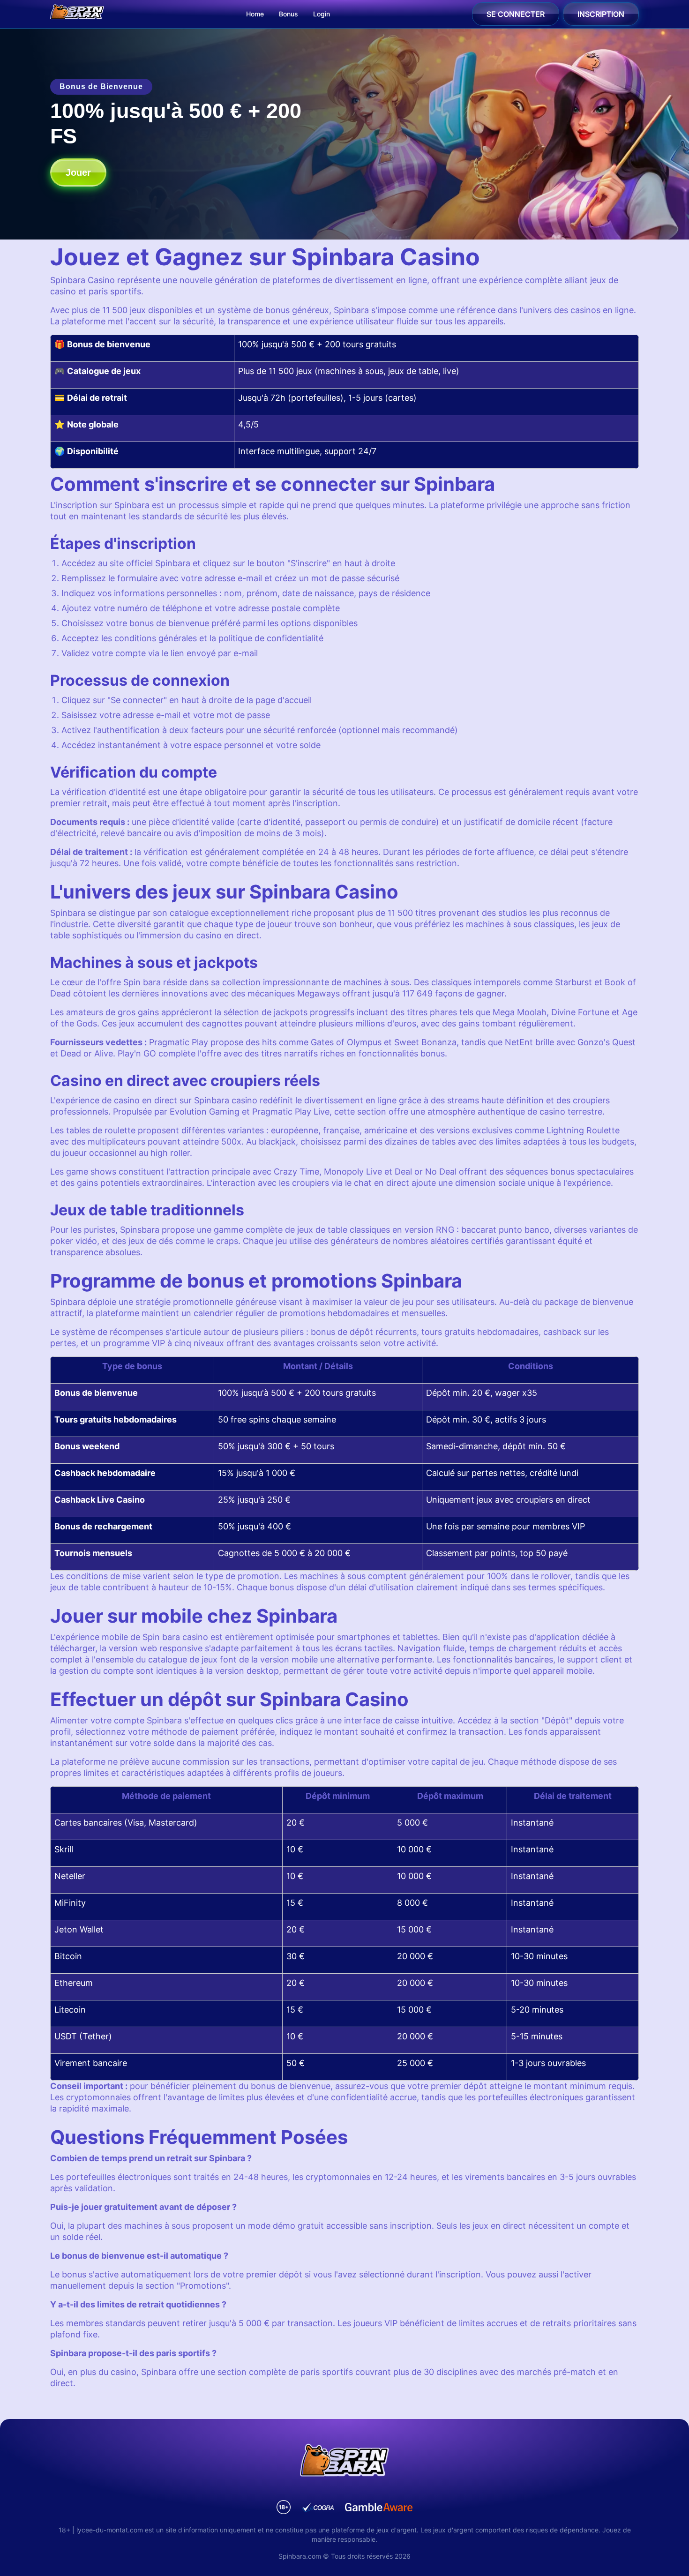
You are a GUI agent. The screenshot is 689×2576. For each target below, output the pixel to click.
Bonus (288, 14)
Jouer (78, 172)
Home (255, 14)
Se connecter (516, 14)
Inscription (601, 14)
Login (322, 14)
